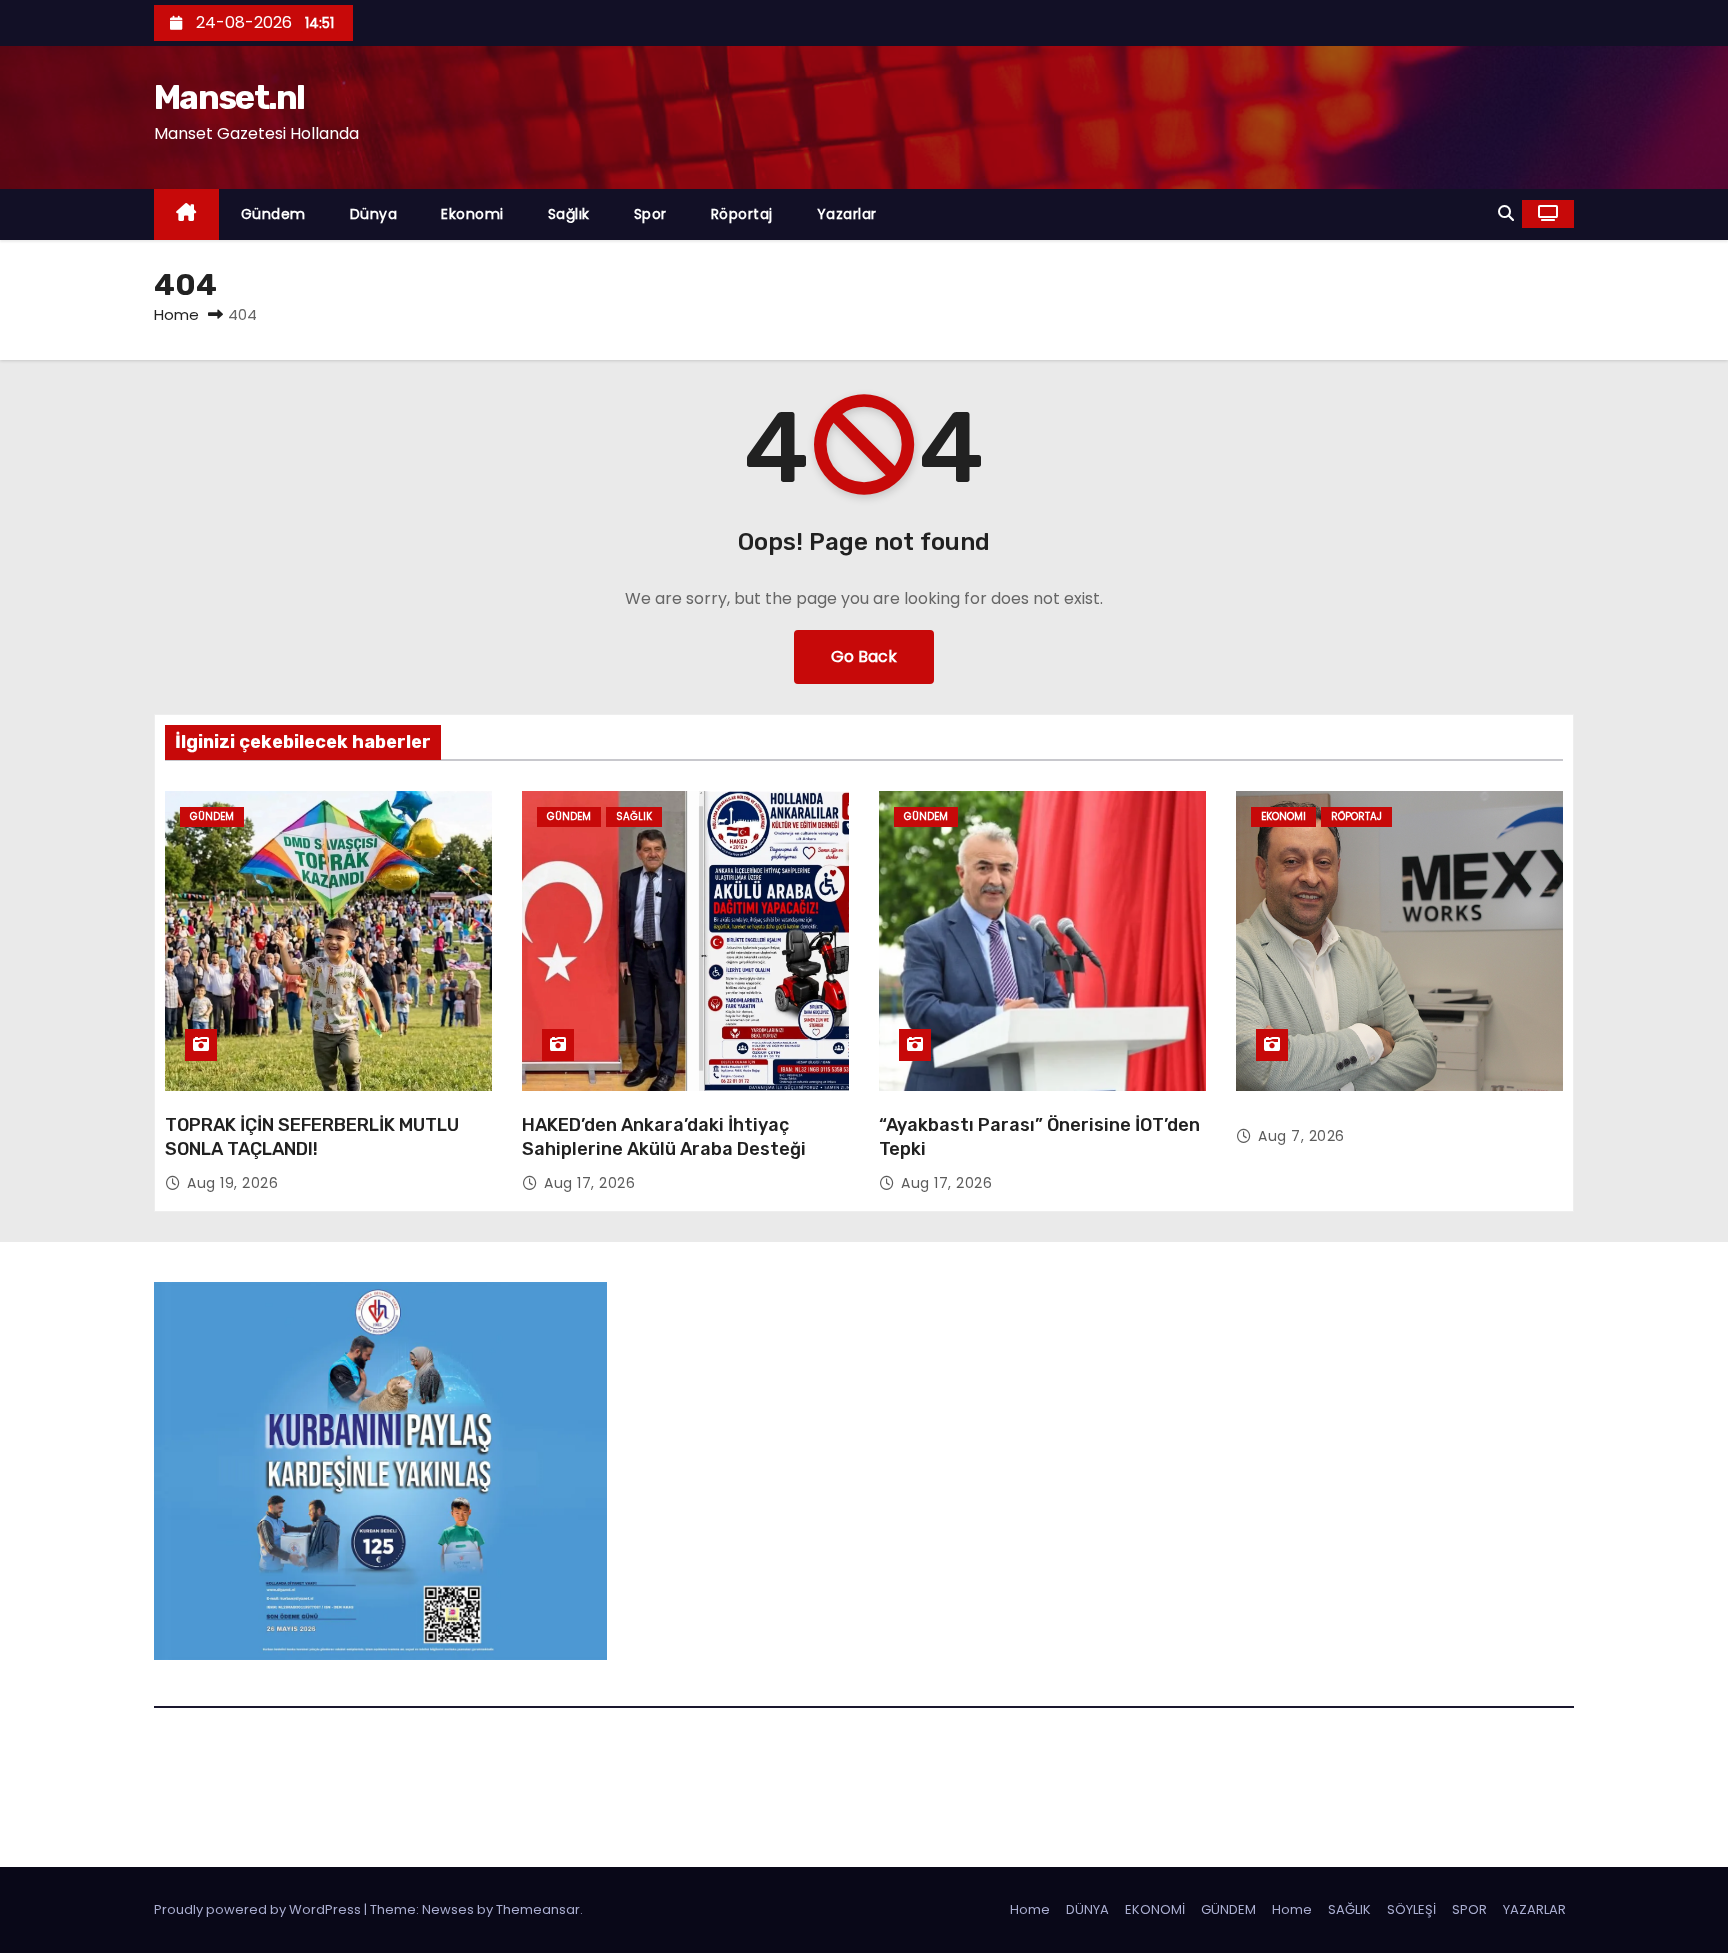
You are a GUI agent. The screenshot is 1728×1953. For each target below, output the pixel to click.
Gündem (273, 214)
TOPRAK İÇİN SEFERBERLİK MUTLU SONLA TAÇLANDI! (312, 1137)
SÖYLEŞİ (1411, 1909)
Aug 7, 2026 (1301, 1136)
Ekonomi (472, 214)
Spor (650, 214)
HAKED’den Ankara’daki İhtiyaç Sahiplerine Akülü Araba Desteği (664, 1137)
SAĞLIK (1349, 1909)
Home (176, 314)
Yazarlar (847, 214)
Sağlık (569, 214)
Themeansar (538, 1909)
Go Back (864, 656)
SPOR (1469, 1909)
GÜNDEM (1228, 1909)
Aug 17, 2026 (589, 1183)
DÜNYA (1087, 1909)
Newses (448, 1909)
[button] (1506, 213)
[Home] (186, 214)
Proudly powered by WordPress (259, 1909)
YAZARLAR (1534, 1909)
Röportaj (742, 214)
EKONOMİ (1155, 1909)
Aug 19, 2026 (232, 1183)
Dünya (374, 214)
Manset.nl (229, 97)
